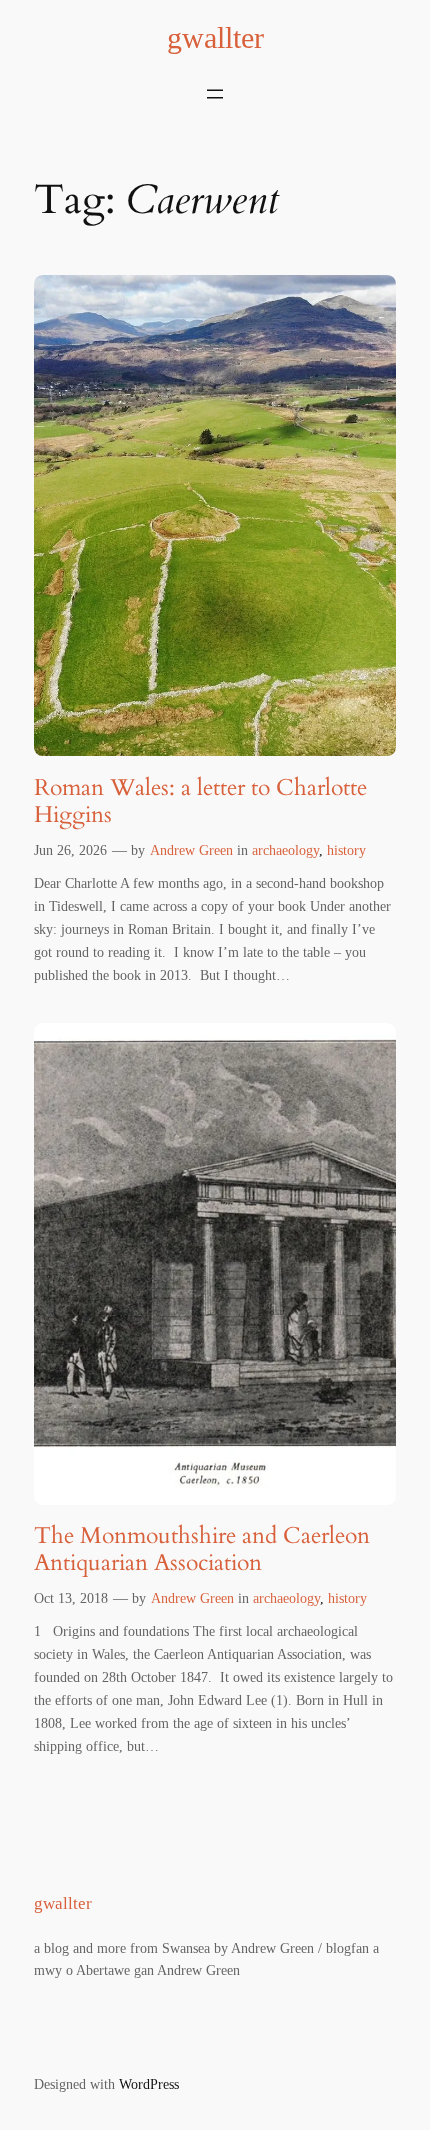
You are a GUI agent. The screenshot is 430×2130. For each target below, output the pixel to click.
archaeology (285, 850)
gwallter (215, 38)
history (346, 850)
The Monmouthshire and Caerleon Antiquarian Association (202, 1549)
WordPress (149, 2084)
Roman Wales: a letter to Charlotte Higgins (200, 801)
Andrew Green (191, 850)
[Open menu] (215, 94)
